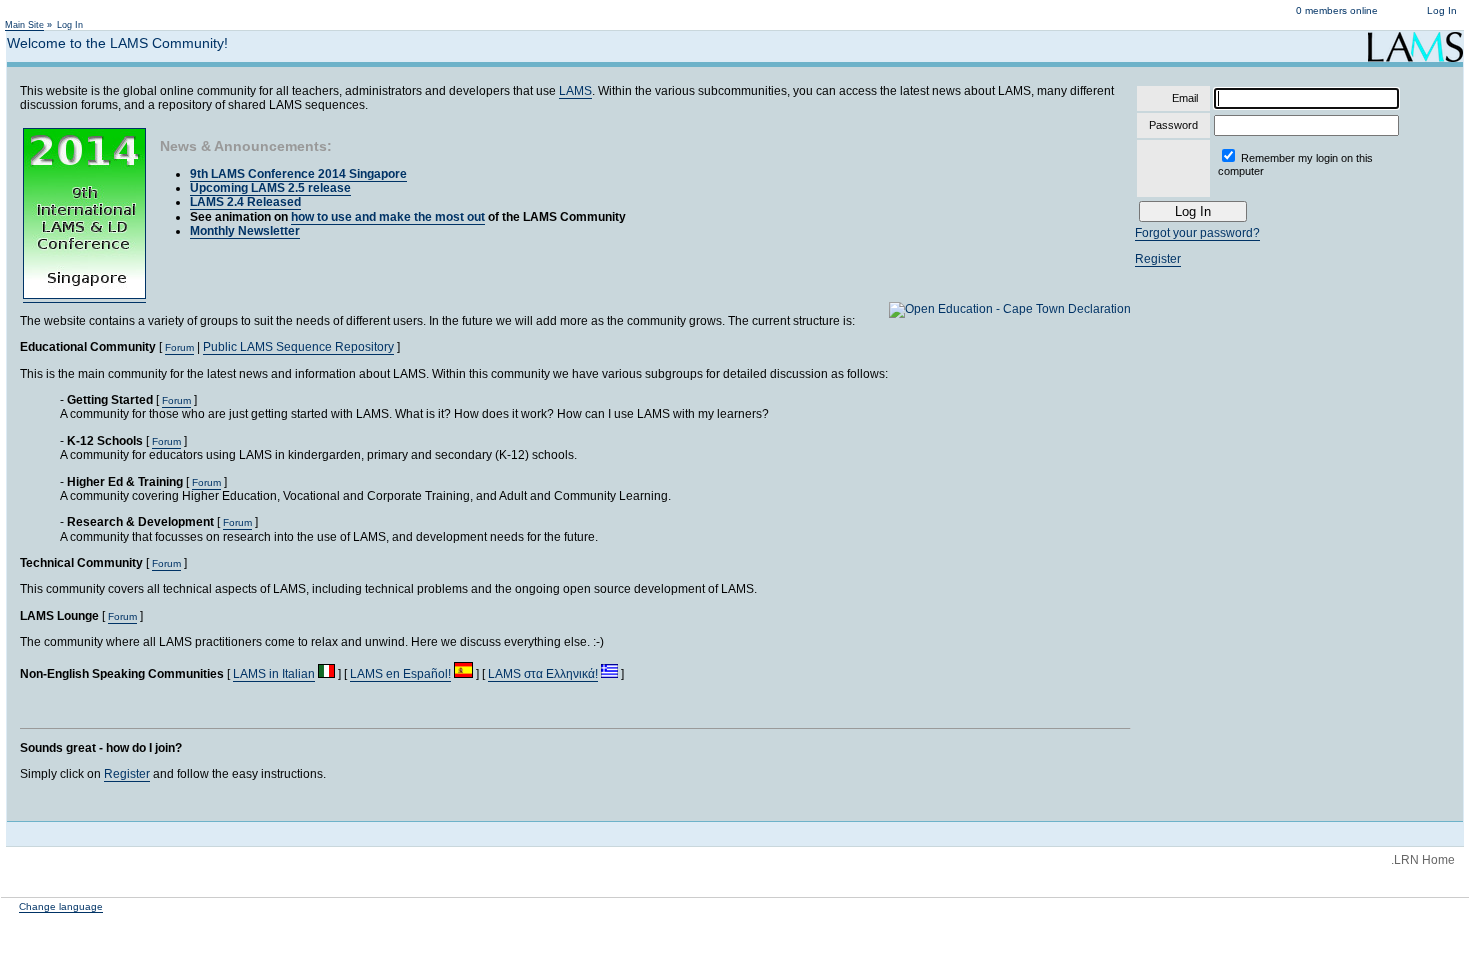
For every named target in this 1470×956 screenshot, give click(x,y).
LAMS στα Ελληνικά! (543, 674)
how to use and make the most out (388, 217)
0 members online (1337, 10)
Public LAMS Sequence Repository (298, 347)
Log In (1442, 10)
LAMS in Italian (274, 674)
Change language (61, 906)
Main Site (24, 25)
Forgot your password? (1197, 233)
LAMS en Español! (400, 674)
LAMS (575, 91)
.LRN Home (1423, 860)
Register (127, 774)
